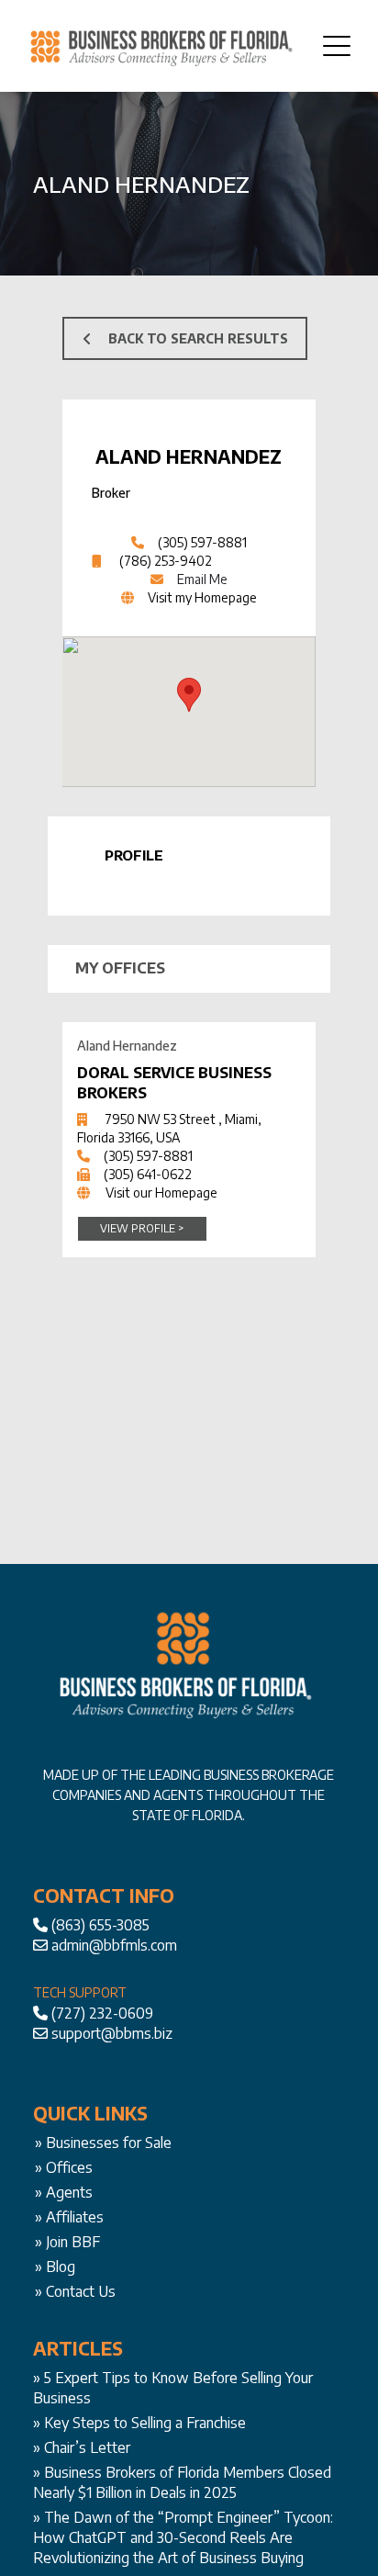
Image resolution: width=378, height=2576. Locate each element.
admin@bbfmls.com (114, 1945)
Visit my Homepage (202, 597)
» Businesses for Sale (103, 2143)
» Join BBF (67, 2242)
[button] (189, 695)
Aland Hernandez (189, 456)
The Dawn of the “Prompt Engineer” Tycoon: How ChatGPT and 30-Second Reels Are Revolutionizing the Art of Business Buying (183, 2537)
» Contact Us (75, 2291)
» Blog (55, 2267)
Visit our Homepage (161, 1192)
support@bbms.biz (112, 2033)
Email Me (202, 579)
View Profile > (142, 1228)
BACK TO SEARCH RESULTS (198, 338)
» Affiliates (69, 2217)
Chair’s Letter (87, 2447)
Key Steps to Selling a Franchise (145, 2423)
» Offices (64, 2167)
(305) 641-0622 (148, 1174)
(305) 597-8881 (202, 542)
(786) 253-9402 (166, 561)
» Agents (64, 2192)
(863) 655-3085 (100, 1925)
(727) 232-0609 (102, 2013)
